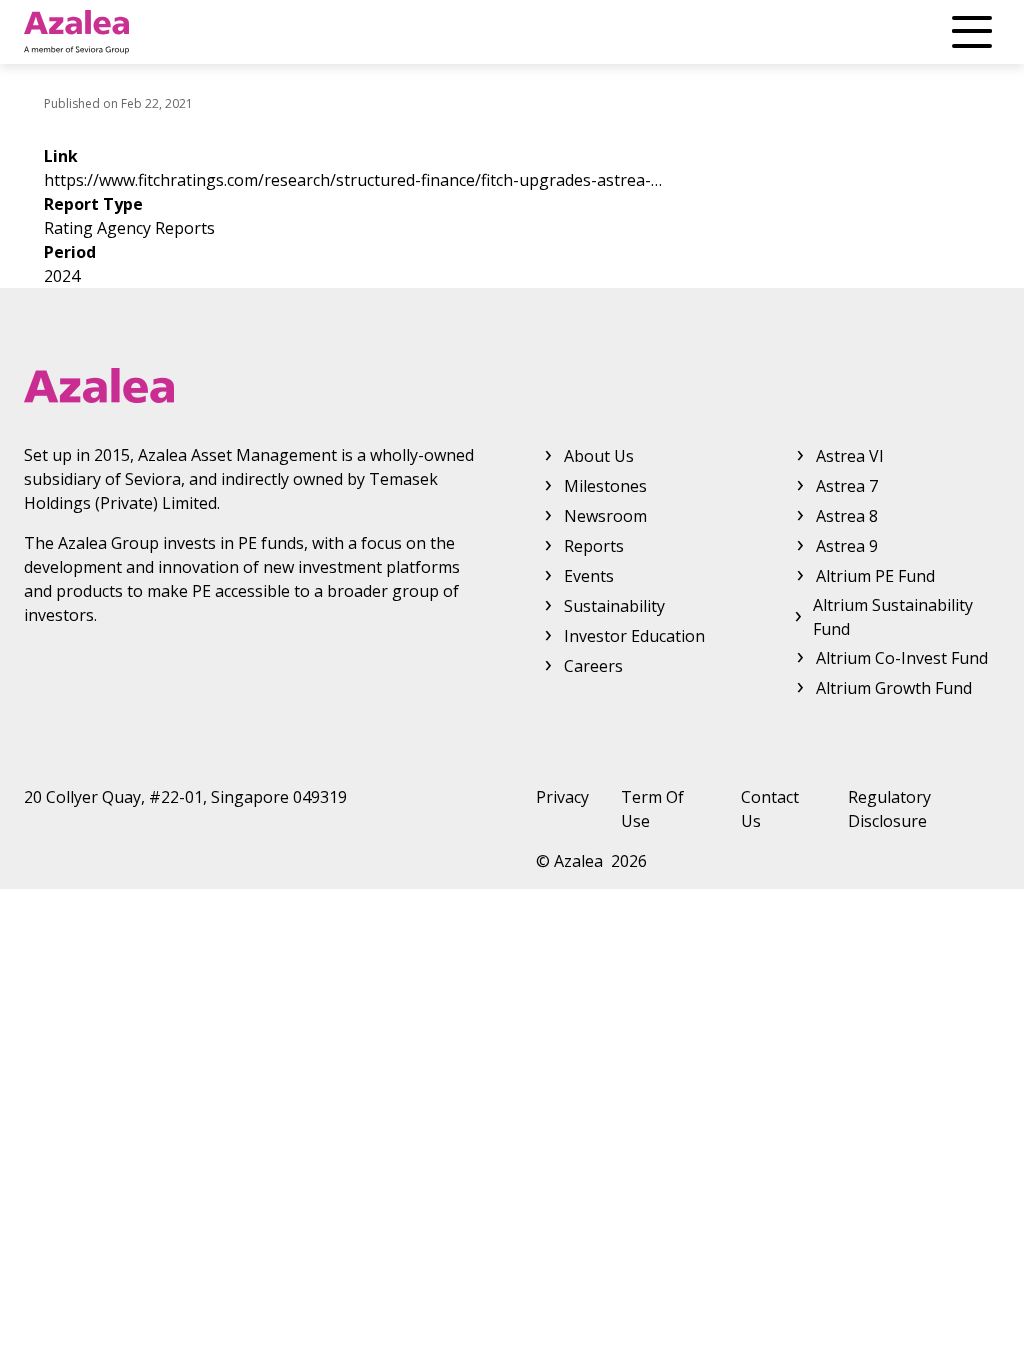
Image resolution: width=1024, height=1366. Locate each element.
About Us (599, 456)
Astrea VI (850, 456)
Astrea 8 (847, 516)
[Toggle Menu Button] (972, 32)
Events (589, 576)
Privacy (562, 797)
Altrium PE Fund (875, 576)
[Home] (76, 32)
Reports (594, 546)
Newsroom (605, 516)
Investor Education (634, 636)
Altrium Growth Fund (894, 688)
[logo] (512, 385)
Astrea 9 (847, 546)
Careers (593, 666)
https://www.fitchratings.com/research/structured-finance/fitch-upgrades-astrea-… (353, 180)
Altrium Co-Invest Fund (902, 658)
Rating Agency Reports (129, 228)
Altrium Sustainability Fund (893, 617)
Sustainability (614, 606)
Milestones (605, 486)
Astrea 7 (847, 486)
